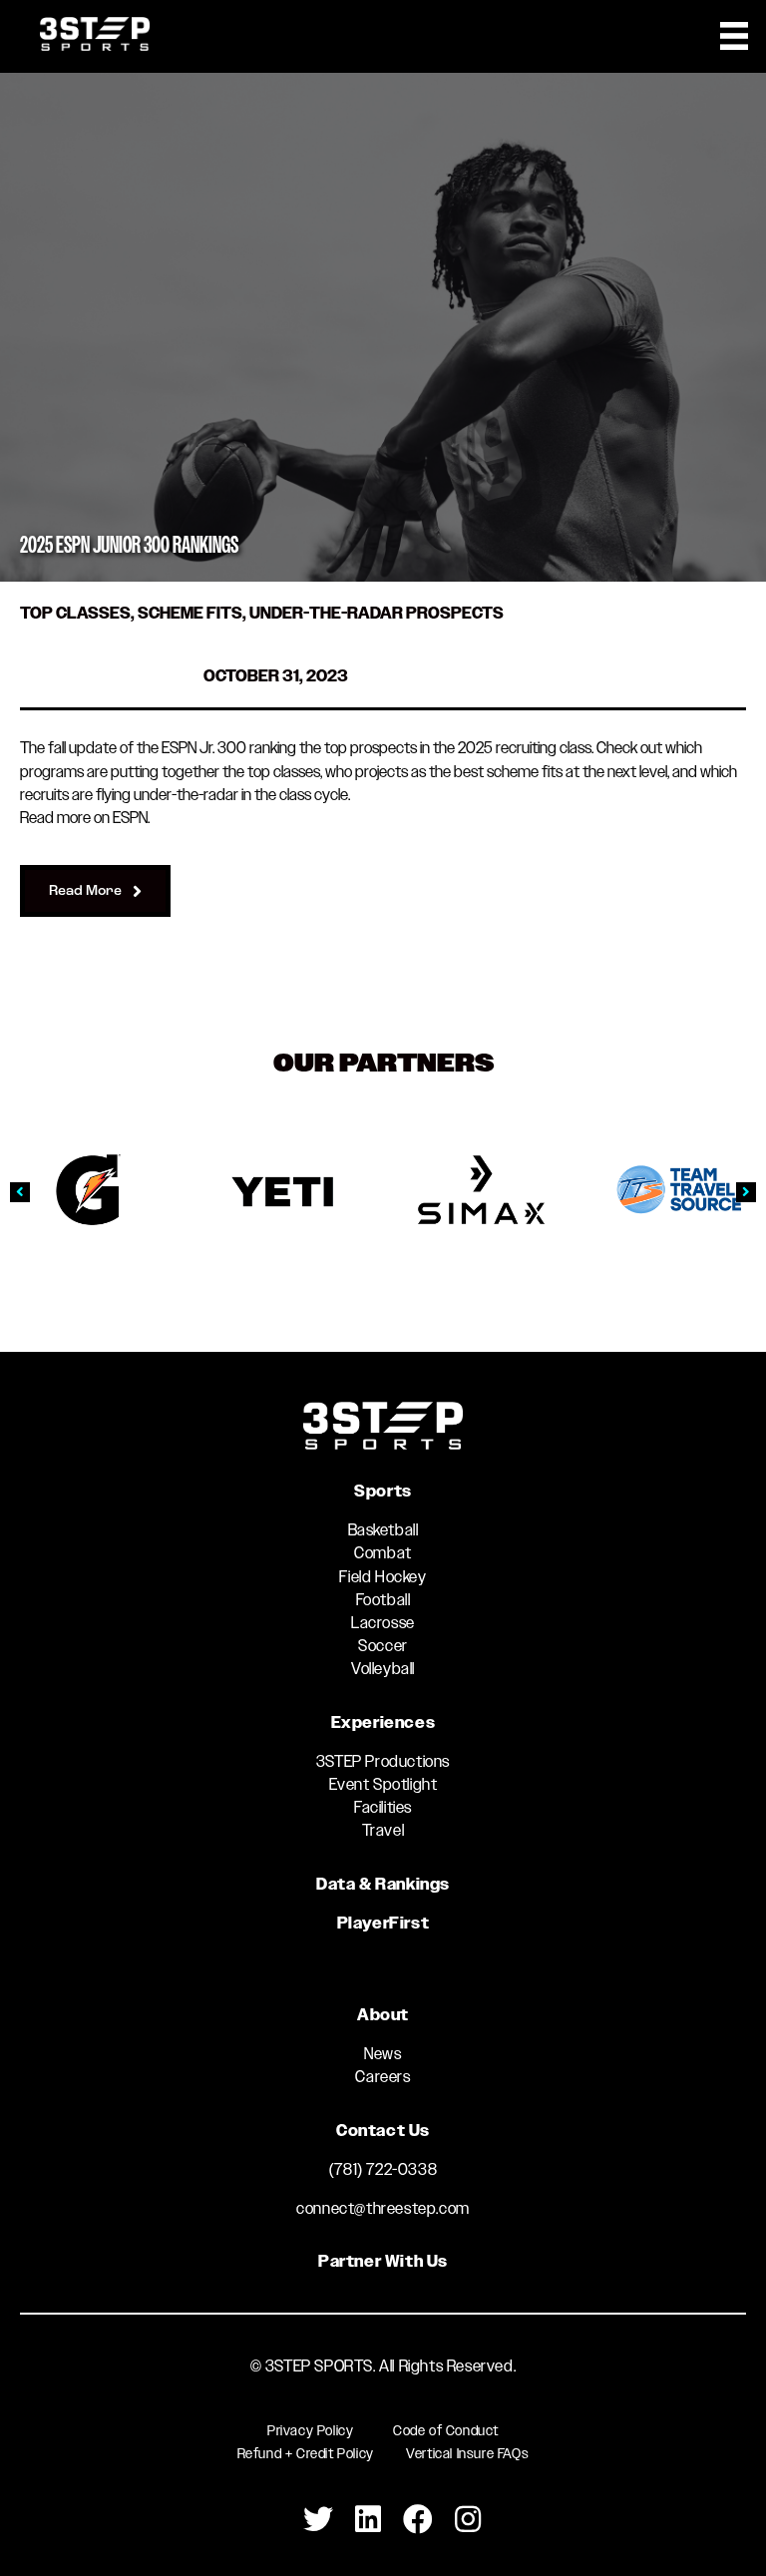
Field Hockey (383, 1577)
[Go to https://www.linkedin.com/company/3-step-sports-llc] (368, 2520)
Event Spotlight (383, 1784)
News (383, 2054)
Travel (383, 1830)
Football (383, 1600)
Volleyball (383, 1669)
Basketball (383, 1530)
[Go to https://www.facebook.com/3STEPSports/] (418, 2520)
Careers (383, 2077)
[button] (20, 1192)
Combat (383, 1553)
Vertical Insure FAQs (467, 2453)
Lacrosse (383, 1623)
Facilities (383, 1807)
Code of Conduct (446, 2430)
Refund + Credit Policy (306, 2453)
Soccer (383, 1646)
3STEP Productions (383, 1761)
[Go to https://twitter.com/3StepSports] (318, 2520)
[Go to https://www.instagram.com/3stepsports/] (468, 2520)
